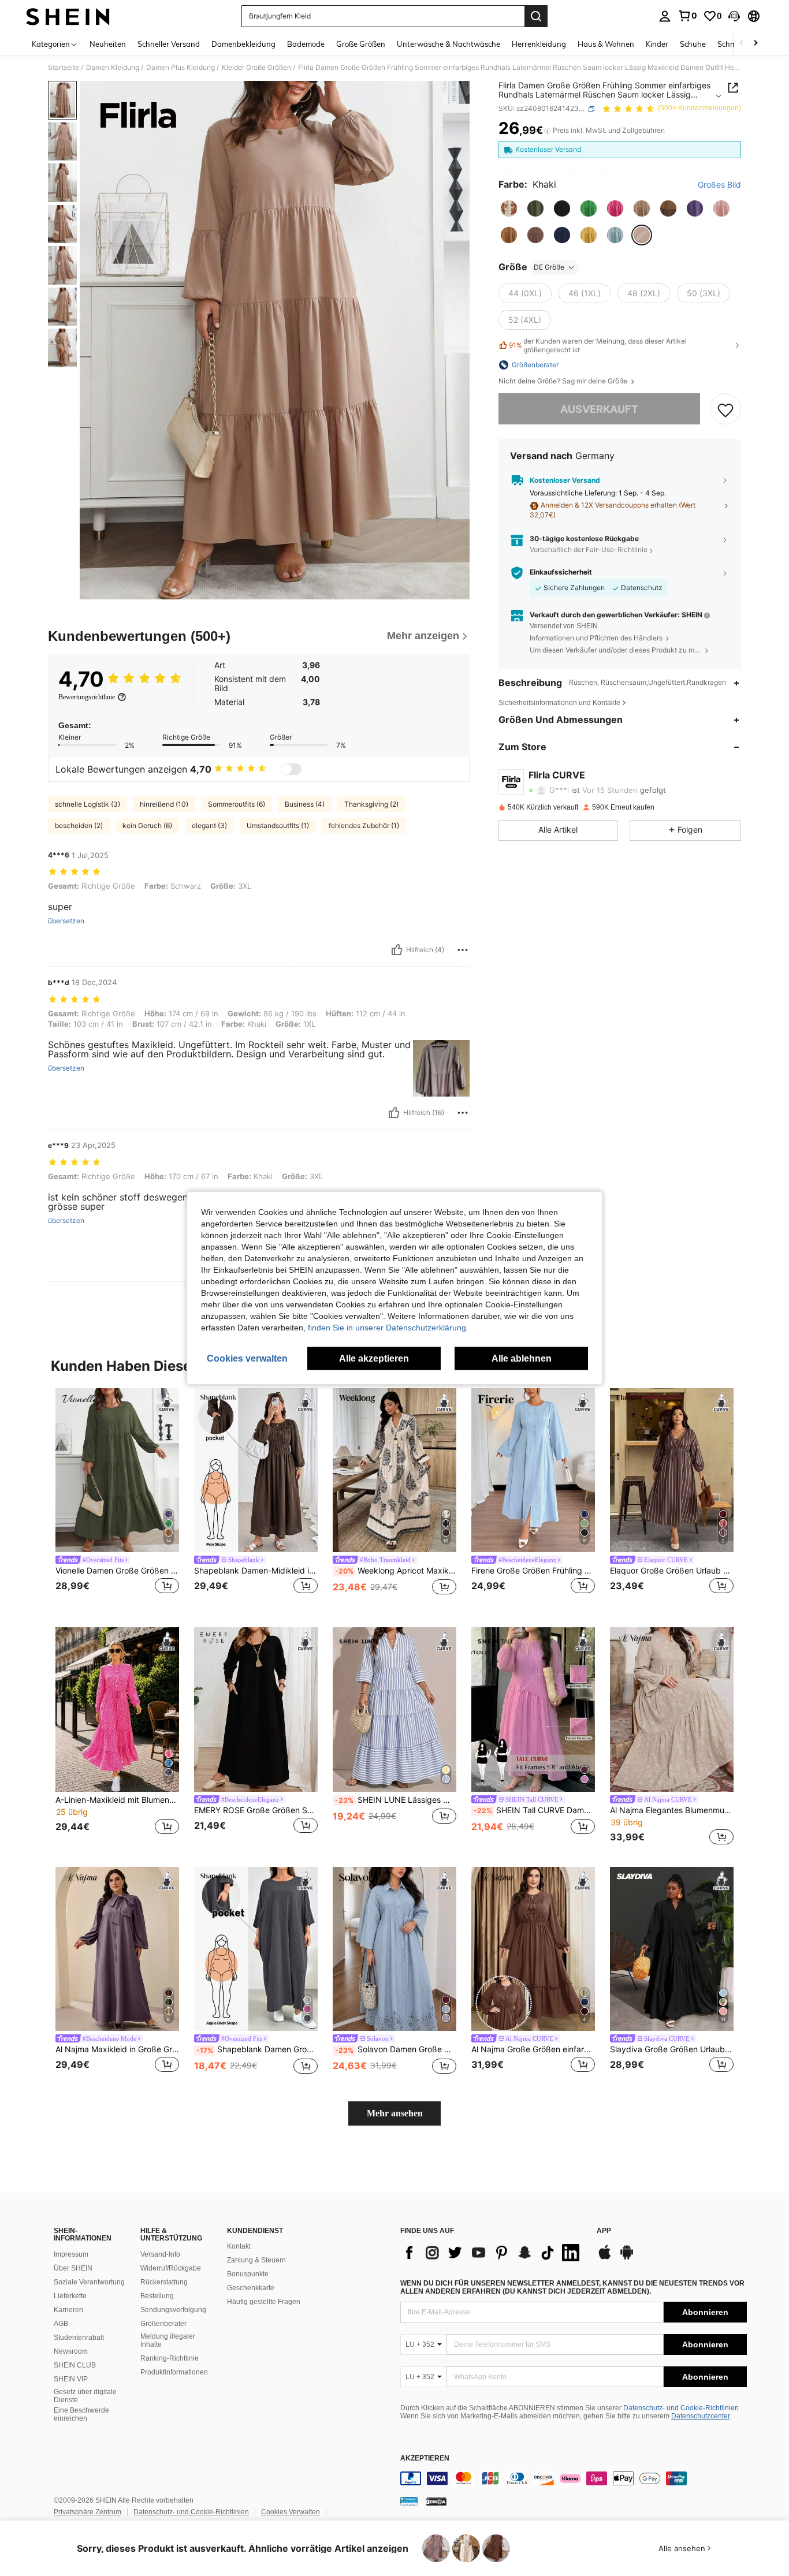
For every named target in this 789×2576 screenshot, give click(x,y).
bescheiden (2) (79, 825)
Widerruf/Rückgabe (171, 2268)
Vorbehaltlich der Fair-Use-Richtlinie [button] (589, 550)
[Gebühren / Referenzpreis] (547, 131)
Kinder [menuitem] (657, 44)
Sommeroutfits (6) (237, 804)
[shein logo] (68, 16)
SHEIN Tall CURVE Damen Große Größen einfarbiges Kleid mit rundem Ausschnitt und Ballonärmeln (534, 1810)
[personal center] (665, 16)
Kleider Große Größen (256, 68)
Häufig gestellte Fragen (264, 2302)
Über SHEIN (73, 2268)
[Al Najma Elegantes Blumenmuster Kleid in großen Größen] (672, 1710)
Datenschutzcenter (700, 2416)
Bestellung (157, 2296)
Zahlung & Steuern (256, 2260)
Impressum (71, 2254)
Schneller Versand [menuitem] (169, 44)
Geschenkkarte (251, 2288)
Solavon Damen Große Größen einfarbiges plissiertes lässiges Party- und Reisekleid (396, 2049)
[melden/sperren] (463, 950)
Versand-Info (160, 2254)
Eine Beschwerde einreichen (81, 2414)
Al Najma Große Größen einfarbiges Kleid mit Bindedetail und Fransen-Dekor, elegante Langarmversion (533, 2049)
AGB (61, 2324)
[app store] (605, 2258)
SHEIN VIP (71, 2379)
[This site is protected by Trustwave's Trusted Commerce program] (409, 2501)
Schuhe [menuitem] (693, 44)
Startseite (64, 68)
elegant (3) (209, 825)
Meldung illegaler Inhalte (168, 2340)
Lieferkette (70, 2296)
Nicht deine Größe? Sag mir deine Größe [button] (564, 381)
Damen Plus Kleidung (180, 68)
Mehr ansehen (395, 2113)
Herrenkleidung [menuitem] (539, 44)
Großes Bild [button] (719, 185)
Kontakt (239, 2246)
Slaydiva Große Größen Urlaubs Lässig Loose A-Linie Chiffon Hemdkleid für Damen (672, 2049)
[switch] (291, 769)
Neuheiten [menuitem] (108, 44)
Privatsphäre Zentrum (88, 2512)
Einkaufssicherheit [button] (561, 573)
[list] (493, 2253)
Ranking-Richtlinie (170, 2358)
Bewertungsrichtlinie (87, 697)
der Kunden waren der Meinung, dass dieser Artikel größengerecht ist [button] (598, 345)
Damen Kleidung (113, 68)
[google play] (627, 2258)
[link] (687, 16)
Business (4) (305, 804)
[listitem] (117, 1499)
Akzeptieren (425, 2458)
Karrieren (68, 2310)
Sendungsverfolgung (173, 2310)
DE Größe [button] (549, 267)
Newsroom (71, 2351)
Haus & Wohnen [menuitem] (606, 44)
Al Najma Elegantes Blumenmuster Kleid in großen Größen (672, 1810)
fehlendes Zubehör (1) (364, 825)
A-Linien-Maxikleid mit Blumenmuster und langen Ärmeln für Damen (117, 1800)
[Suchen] (536, 16)
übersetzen (66, 921)
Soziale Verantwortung (89, 2282)
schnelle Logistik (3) (88, 804)
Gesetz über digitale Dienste (85, 2396)
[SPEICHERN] (725, 409)
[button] (734, 16)
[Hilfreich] (397, 950)
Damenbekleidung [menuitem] (243, 44)
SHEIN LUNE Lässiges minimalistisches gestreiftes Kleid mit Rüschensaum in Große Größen (396, 1800)
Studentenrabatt (79, 2338)
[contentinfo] (574, 2478)
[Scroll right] (755, 44)
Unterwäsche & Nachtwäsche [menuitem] (449, 44)
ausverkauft (599, 409)
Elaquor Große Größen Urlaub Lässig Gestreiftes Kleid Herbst (672, 1571)
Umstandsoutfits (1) (278, 825)
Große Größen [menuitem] (361, 44)
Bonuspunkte (248, 2274)
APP (604, 2231)
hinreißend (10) (164, 804)
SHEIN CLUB (75, 2365)
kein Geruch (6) (147, 825)
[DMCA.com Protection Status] (436, 2501)
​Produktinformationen (174, 2372)
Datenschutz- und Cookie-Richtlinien (681, 2408)
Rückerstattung (164, 2282)
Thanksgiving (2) (371, 804)
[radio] (509, 208)
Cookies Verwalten (291, 2512)
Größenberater (163, 2324)
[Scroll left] (742, 44)
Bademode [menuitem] (306, 44)
